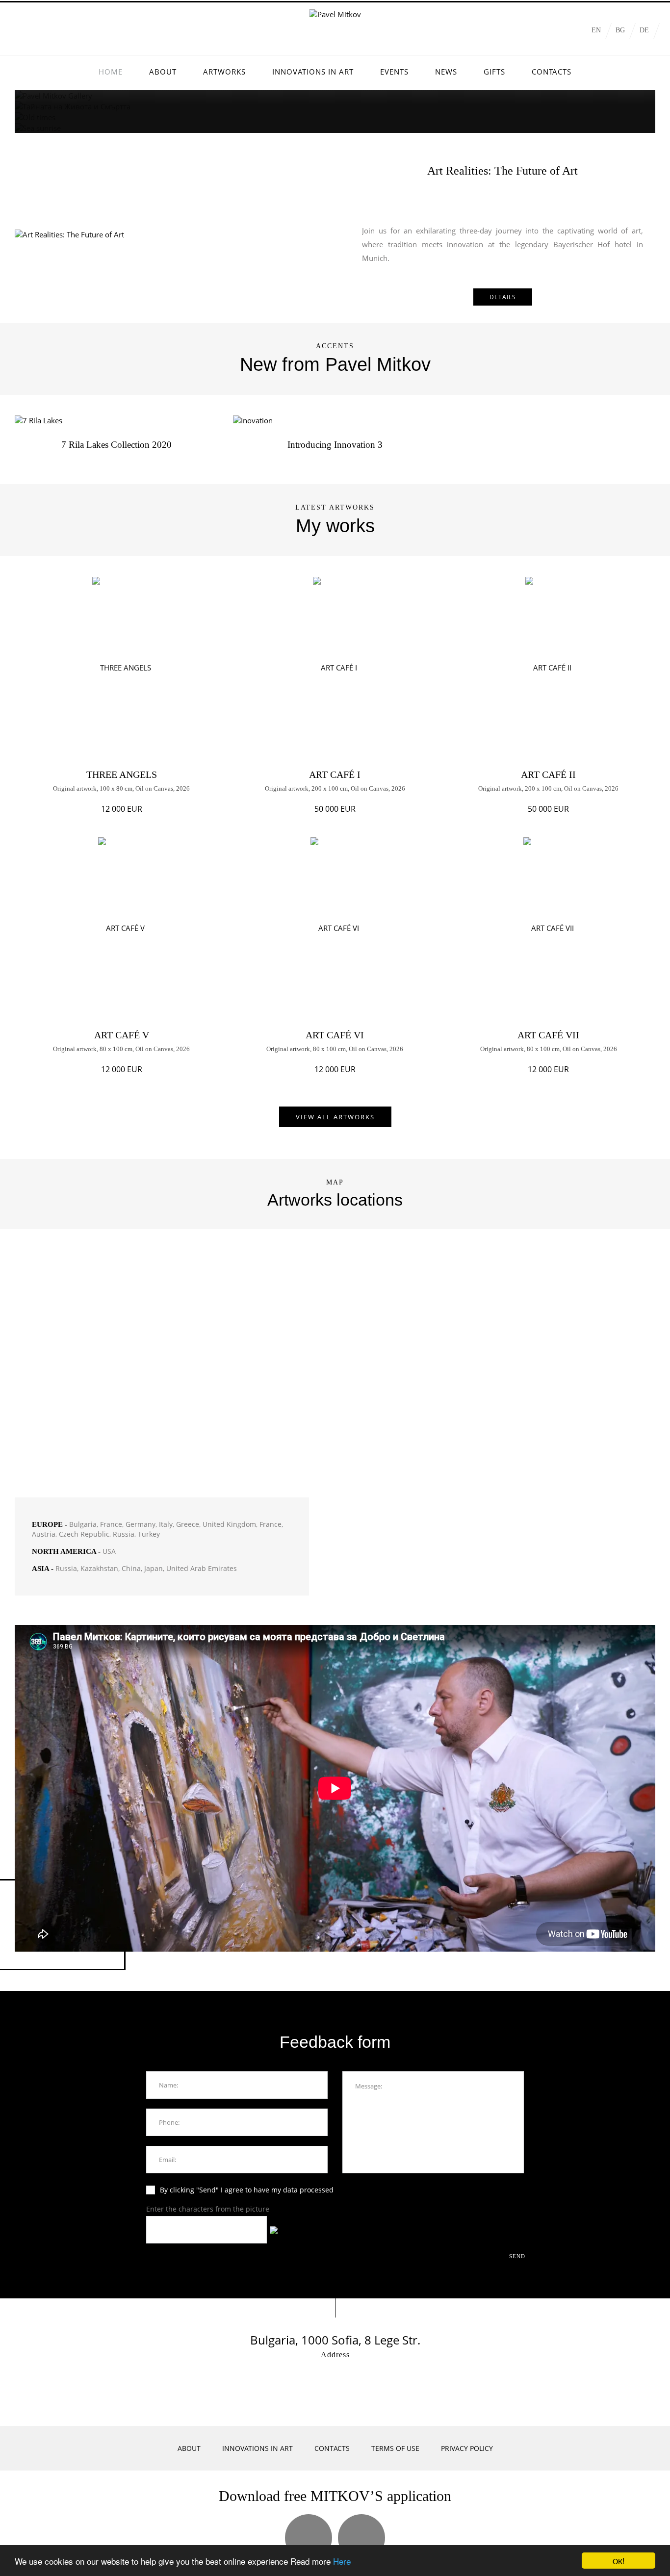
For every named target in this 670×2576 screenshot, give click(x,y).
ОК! (619, 2561)
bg (620, 30)
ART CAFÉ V (122, 1035)
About (189, 2448)
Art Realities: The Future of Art (502, 171)
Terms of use (395, 2448)
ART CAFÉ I (335, 774)
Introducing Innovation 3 (335, 445)
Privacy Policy (467, 2448)
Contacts (332, 2448)
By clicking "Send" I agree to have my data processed (247, 2190)
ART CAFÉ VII (548, 1035)
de (644, 30)
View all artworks (335, 1117)
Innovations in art (258, 2448)
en (596, 30)
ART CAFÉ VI (335, 1035)
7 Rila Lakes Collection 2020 (116, 445)
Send (518, 2256)
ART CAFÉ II (548, 774)
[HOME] (111, 72)
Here (342, 2561)
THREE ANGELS (122, 774)
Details (503, 297)
